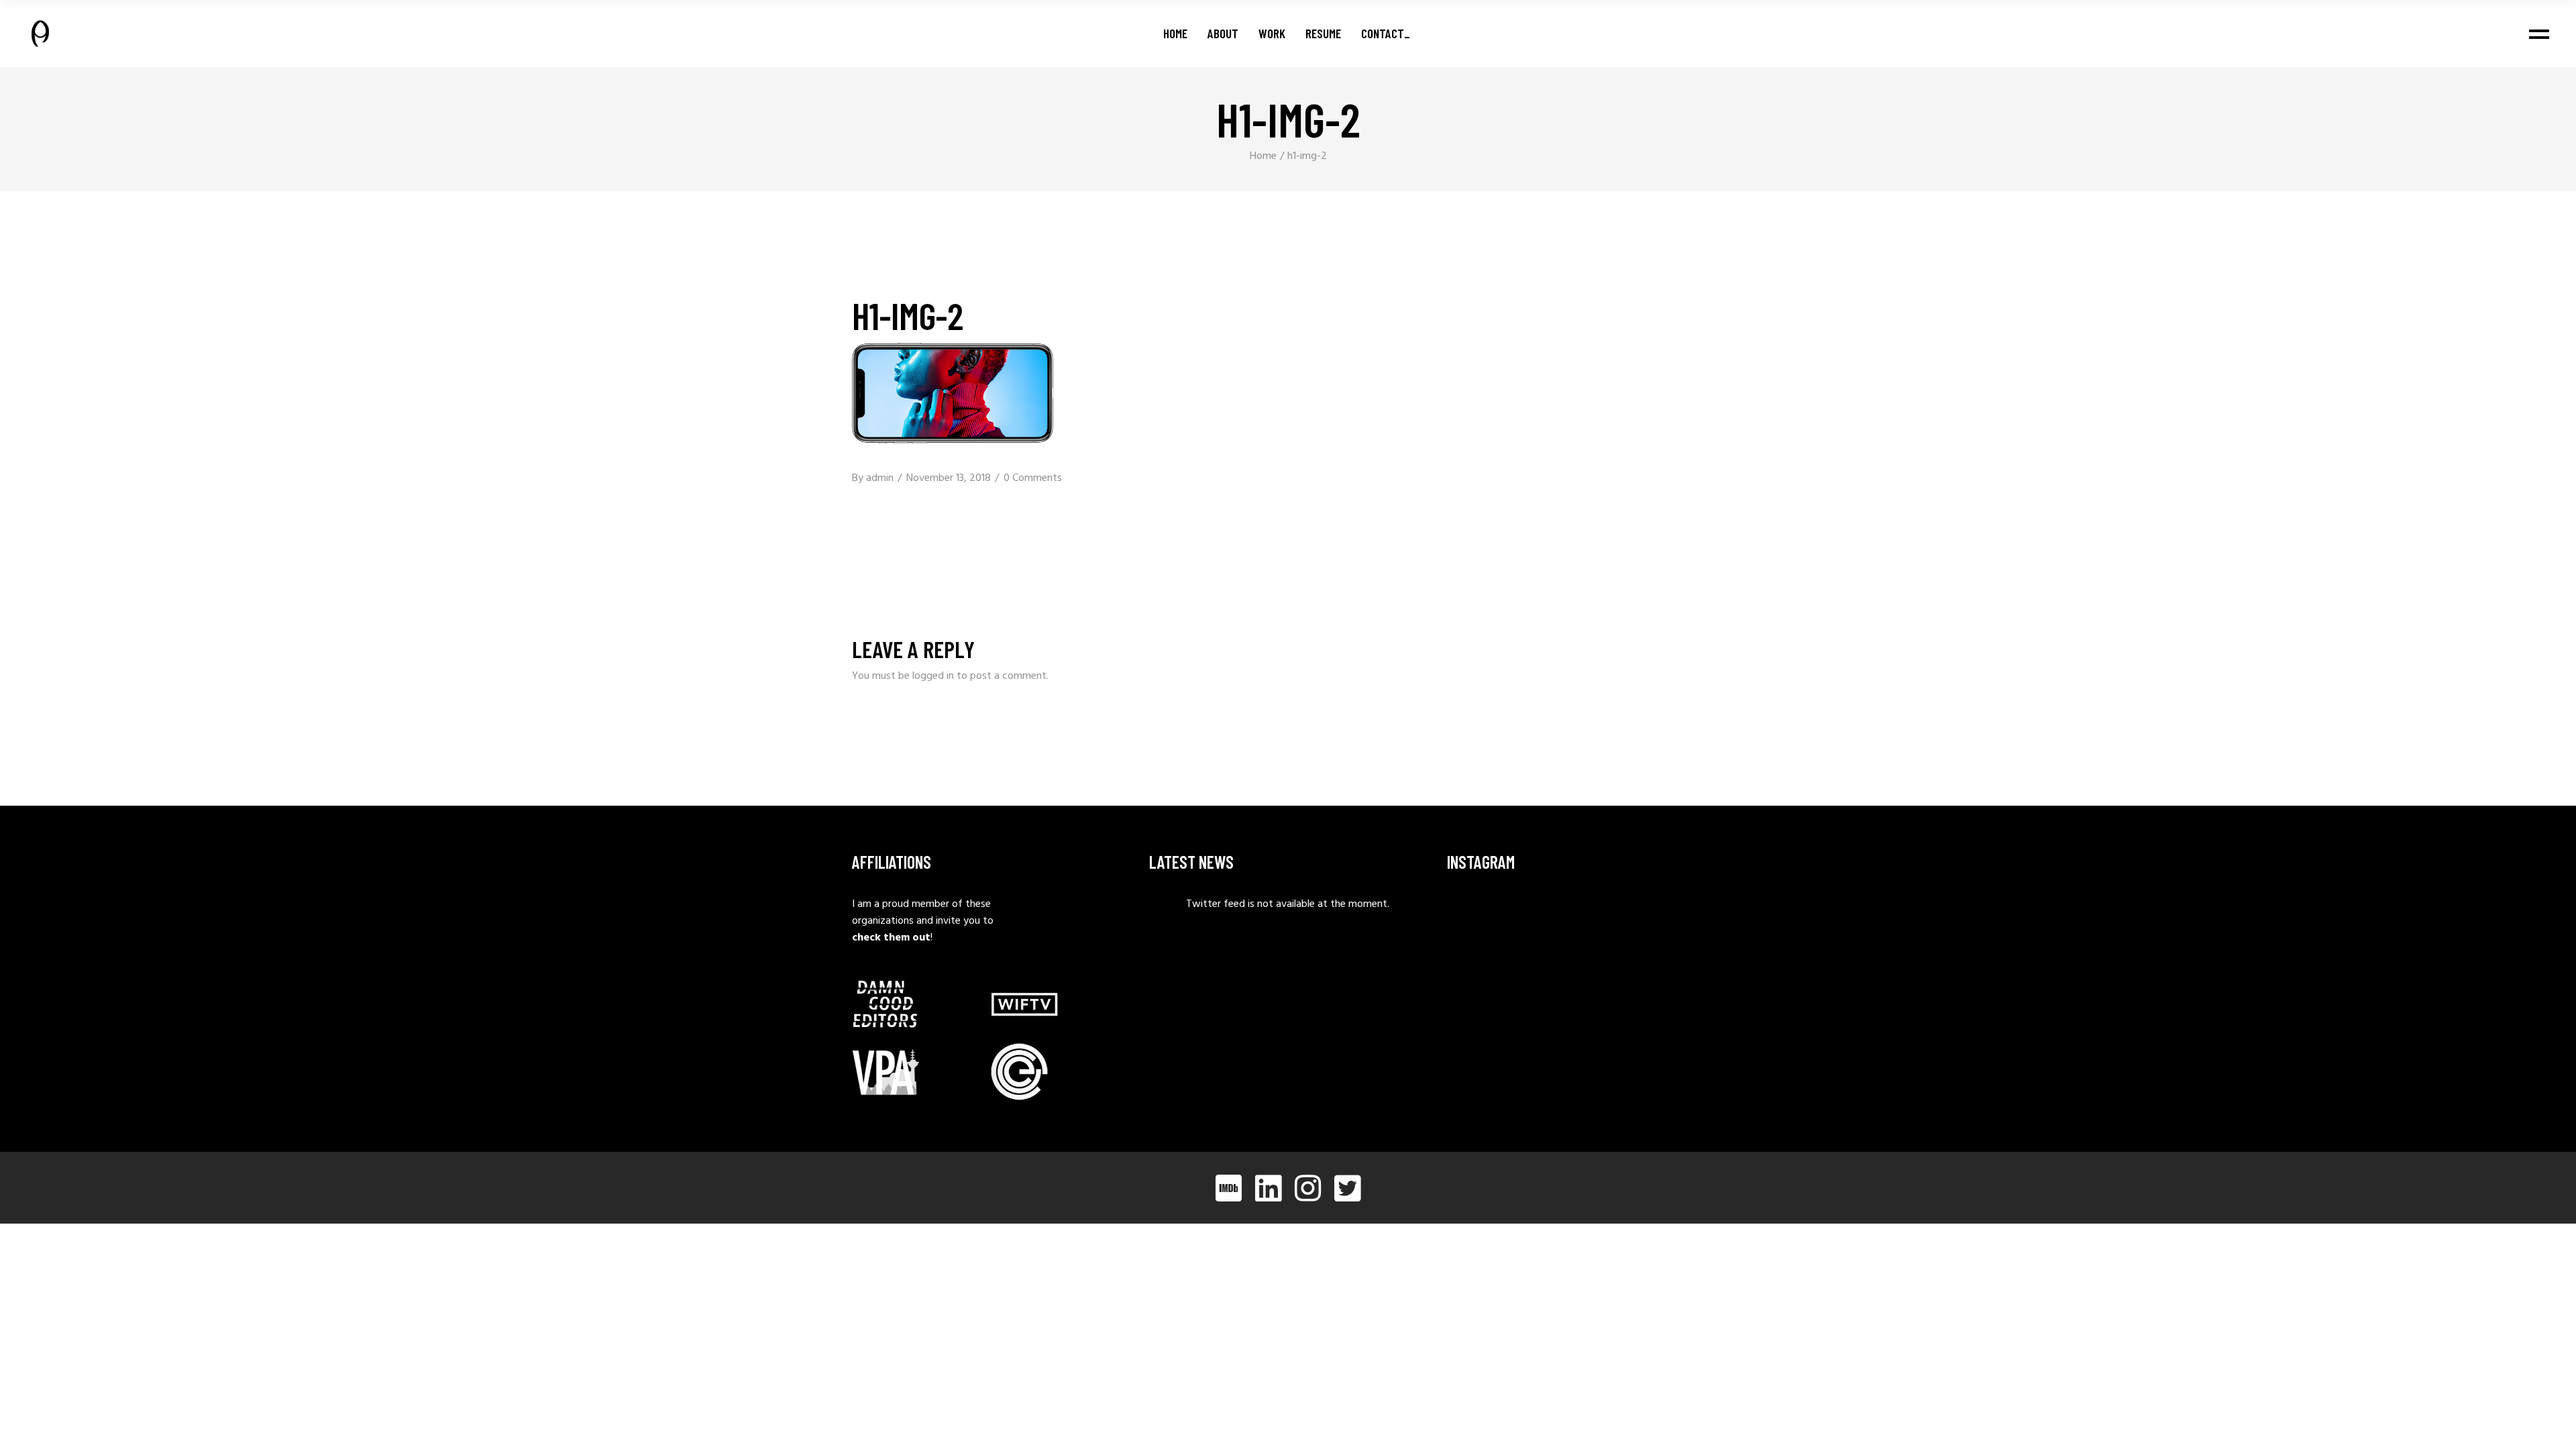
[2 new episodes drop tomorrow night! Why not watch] (1585, 985)
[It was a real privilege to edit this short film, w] (1585, 924)
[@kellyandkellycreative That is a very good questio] (1489, 985)
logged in (933, 676)
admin (880, 478)
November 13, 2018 (949, 478)
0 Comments (1033, 478)
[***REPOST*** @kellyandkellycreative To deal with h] (1682, 924)
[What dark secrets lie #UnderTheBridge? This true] (1489, 924)
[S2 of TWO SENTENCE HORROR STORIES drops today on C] (1682, 985)
